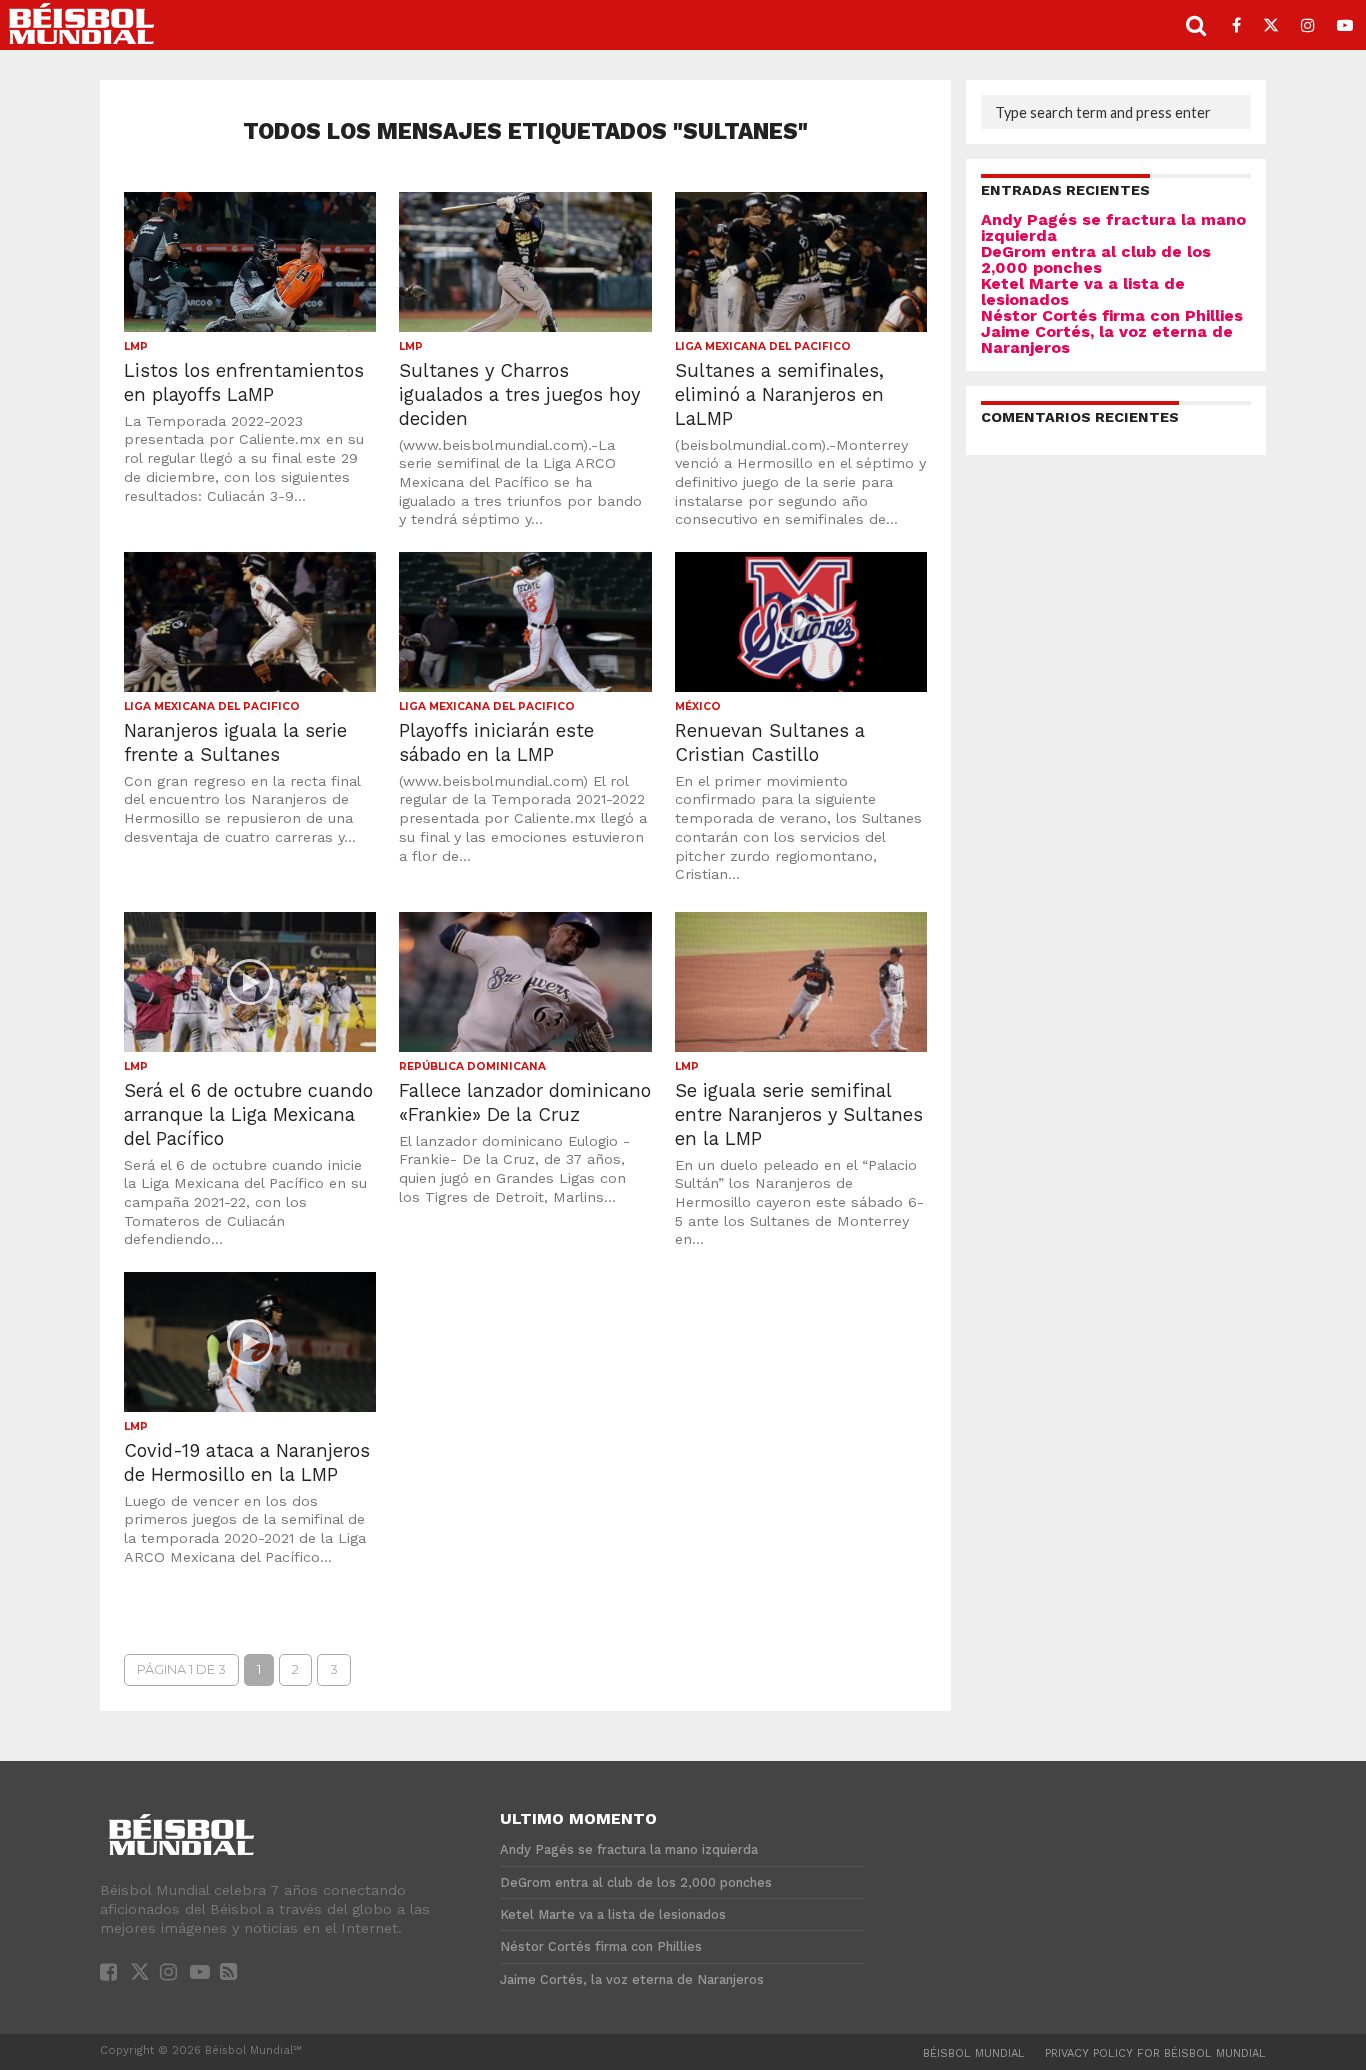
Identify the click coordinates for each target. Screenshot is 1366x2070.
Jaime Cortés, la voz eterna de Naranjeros (1107, 339)
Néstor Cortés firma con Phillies (1112, 315)
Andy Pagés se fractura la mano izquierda (1113, 227)
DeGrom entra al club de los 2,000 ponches (1096, 259)
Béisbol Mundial (974, 2053)
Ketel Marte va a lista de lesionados (1083, 291)
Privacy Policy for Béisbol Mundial (1155, 2053)
